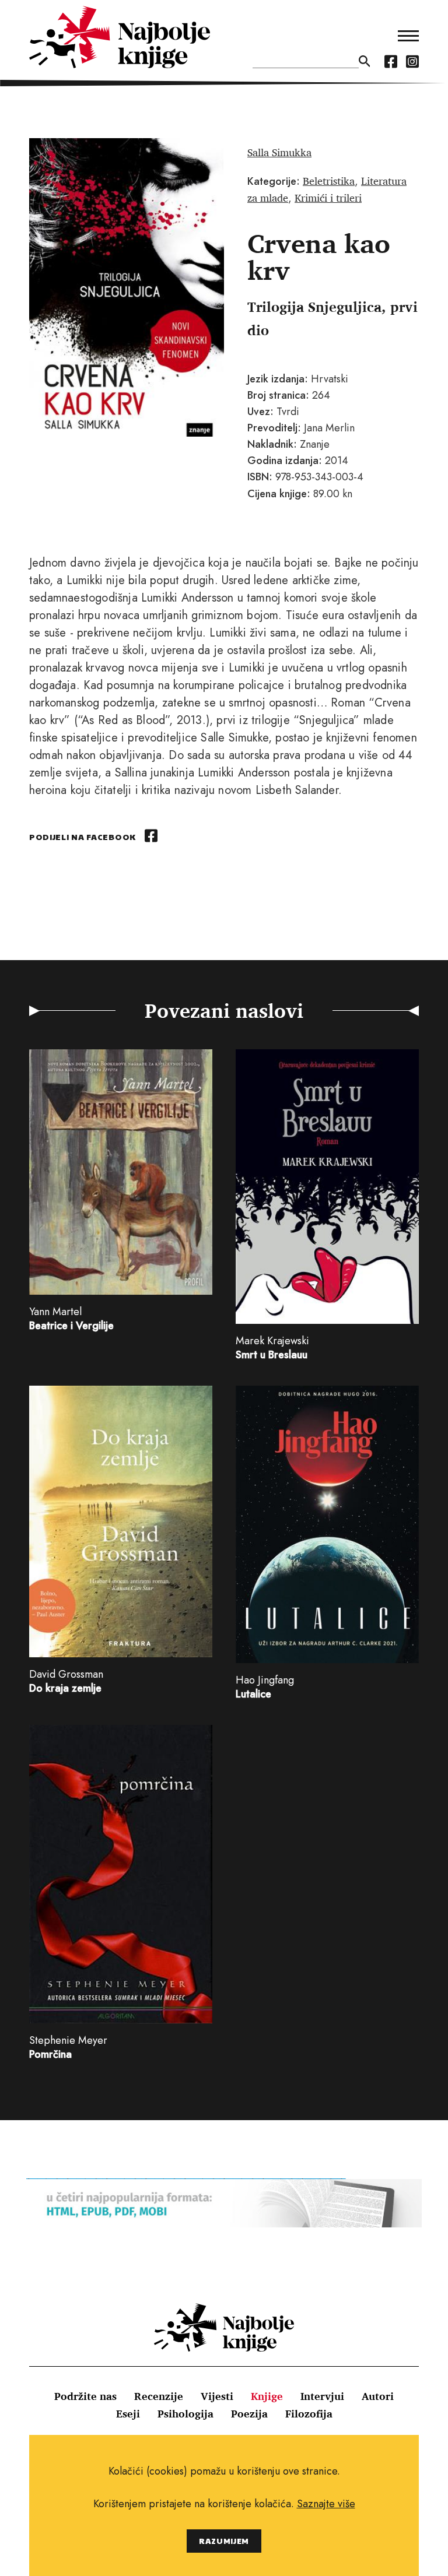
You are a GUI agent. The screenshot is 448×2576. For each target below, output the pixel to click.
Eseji (128, 2413)
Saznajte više (326, 2504)
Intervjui (322, 2396)
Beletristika (329, 181)
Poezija (249, 2413)
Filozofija (309, 2413)
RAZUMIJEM (224, 2541)
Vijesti (217, 2396)
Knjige (267, 2396)
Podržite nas (85, 2396)
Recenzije (159, 2396)
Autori (378, 2396)
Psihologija (185, 2413)
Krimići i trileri (328, 198)
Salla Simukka (279, 152)
